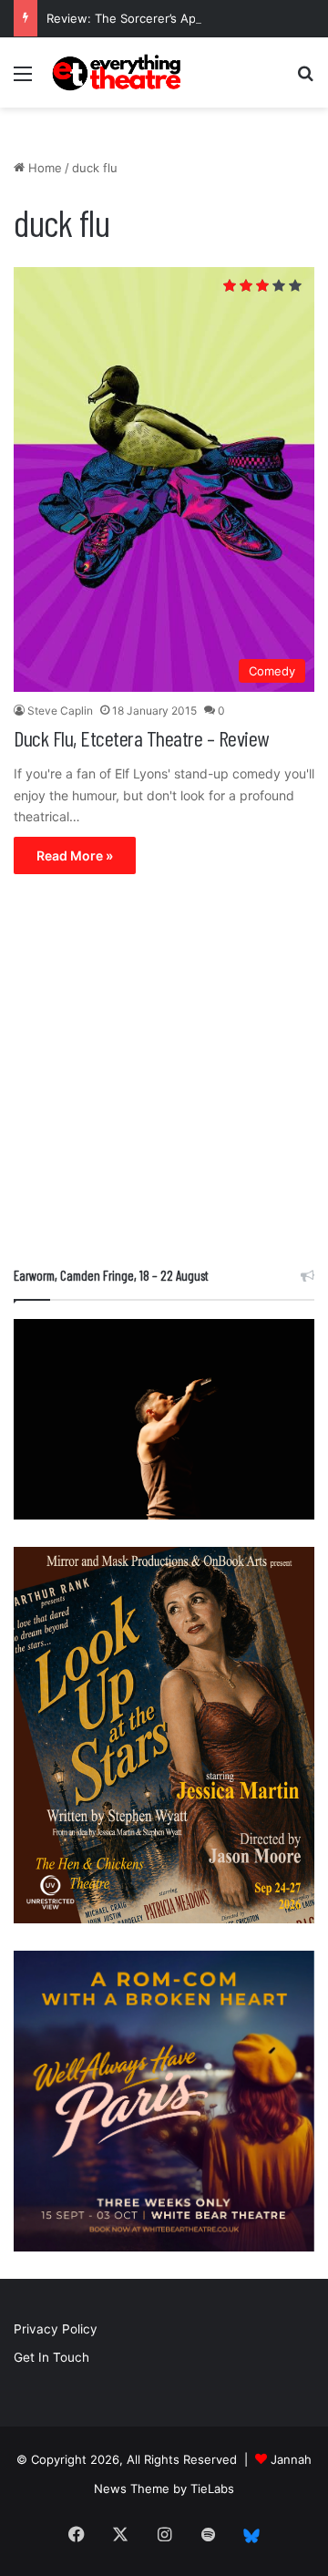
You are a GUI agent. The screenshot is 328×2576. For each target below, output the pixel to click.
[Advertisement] (164, 1075)
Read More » (75, 855)
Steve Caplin (60, 711)
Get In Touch (51, 2357)
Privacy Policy (56, 2329)
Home (43, 168)
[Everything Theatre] (118, 72)
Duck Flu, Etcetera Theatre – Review (141, 738)
